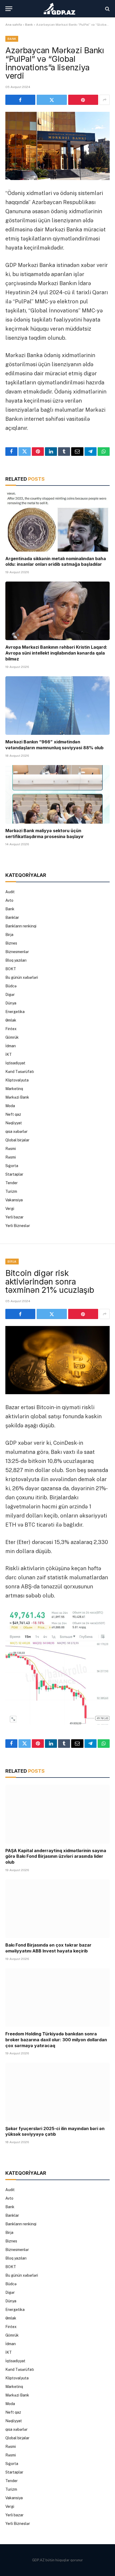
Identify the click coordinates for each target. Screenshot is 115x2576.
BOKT (11, 969)
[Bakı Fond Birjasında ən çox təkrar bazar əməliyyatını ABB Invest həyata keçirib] (57, 1909)
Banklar (12, 918)
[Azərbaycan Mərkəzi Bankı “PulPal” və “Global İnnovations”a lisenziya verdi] (57, 146)
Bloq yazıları (16, 960)
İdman (11, 1046)
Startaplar (14, 1174)
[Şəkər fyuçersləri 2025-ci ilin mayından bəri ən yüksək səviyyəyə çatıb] (57, 2092)
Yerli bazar (14, 1217)
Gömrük (12, 1037)
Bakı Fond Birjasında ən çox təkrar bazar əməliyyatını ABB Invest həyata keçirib (48, 1948)
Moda (10, 1106)
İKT (9, 1054)
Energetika (15, 1012)
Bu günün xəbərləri (22, 977)
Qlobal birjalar (17, 1140)
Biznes (11, 943)
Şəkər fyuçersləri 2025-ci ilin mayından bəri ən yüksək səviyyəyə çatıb (55, 2131)
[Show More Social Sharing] (105, 100)
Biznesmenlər (17, 952)
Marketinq (14, 1089)
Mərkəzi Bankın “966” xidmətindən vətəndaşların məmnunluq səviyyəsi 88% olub (54, 745)
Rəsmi (11, 1149)
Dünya (11, 1003)
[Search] (107, 9)
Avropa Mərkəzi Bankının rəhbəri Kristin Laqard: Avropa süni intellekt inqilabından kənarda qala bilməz (56, 653)
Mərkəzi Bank (17, 1097)
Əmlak (11, 1020)
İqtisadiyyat (15, 1063)
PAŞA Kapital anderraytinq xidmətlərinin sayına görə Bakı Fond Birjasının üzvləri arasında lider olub (56, 1856)
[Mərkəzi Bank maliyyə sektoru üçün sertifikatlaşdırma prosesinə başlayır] (57, 794)
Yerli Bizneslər (18, 1226)
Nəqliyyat (14, 1123)
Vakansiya (14, 1200)
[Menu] (9, 9)
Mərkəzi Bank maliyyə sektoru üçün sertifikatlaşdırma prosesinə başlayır (45, 834)
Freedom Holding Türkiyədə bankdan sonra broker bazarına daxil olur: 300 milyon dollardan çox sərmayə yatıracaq (56, 2040)
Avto (9, 900)
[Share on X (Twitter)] (52, 100)
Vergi (10, 1209)
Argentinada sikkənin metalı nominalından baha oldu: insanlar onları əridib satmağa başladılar (56, 561)
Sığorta (12, 1166)
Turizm (11, 1191)
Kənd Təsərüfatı (20, 1072)
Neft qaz (13, 1114)
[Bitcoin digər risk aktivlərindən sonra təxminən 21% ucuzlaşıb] (57, 1360)
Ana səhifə (14, 25)
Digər (10, 995)
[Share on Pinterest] (83, 100)
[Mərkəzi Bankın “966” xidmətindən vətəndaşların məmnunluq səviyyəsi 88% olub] (57, 706)
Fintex (11, 1029)
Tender (11, 1183)
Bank (29, 25)
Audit (10, 892)
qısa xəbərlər (16, 1132)
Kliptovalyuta (17, 1080)
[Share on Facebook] (20, 100)
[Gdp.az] (60, 9)
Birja (9, 935)
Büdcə (11, 986)
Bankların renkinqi (21, 926)
